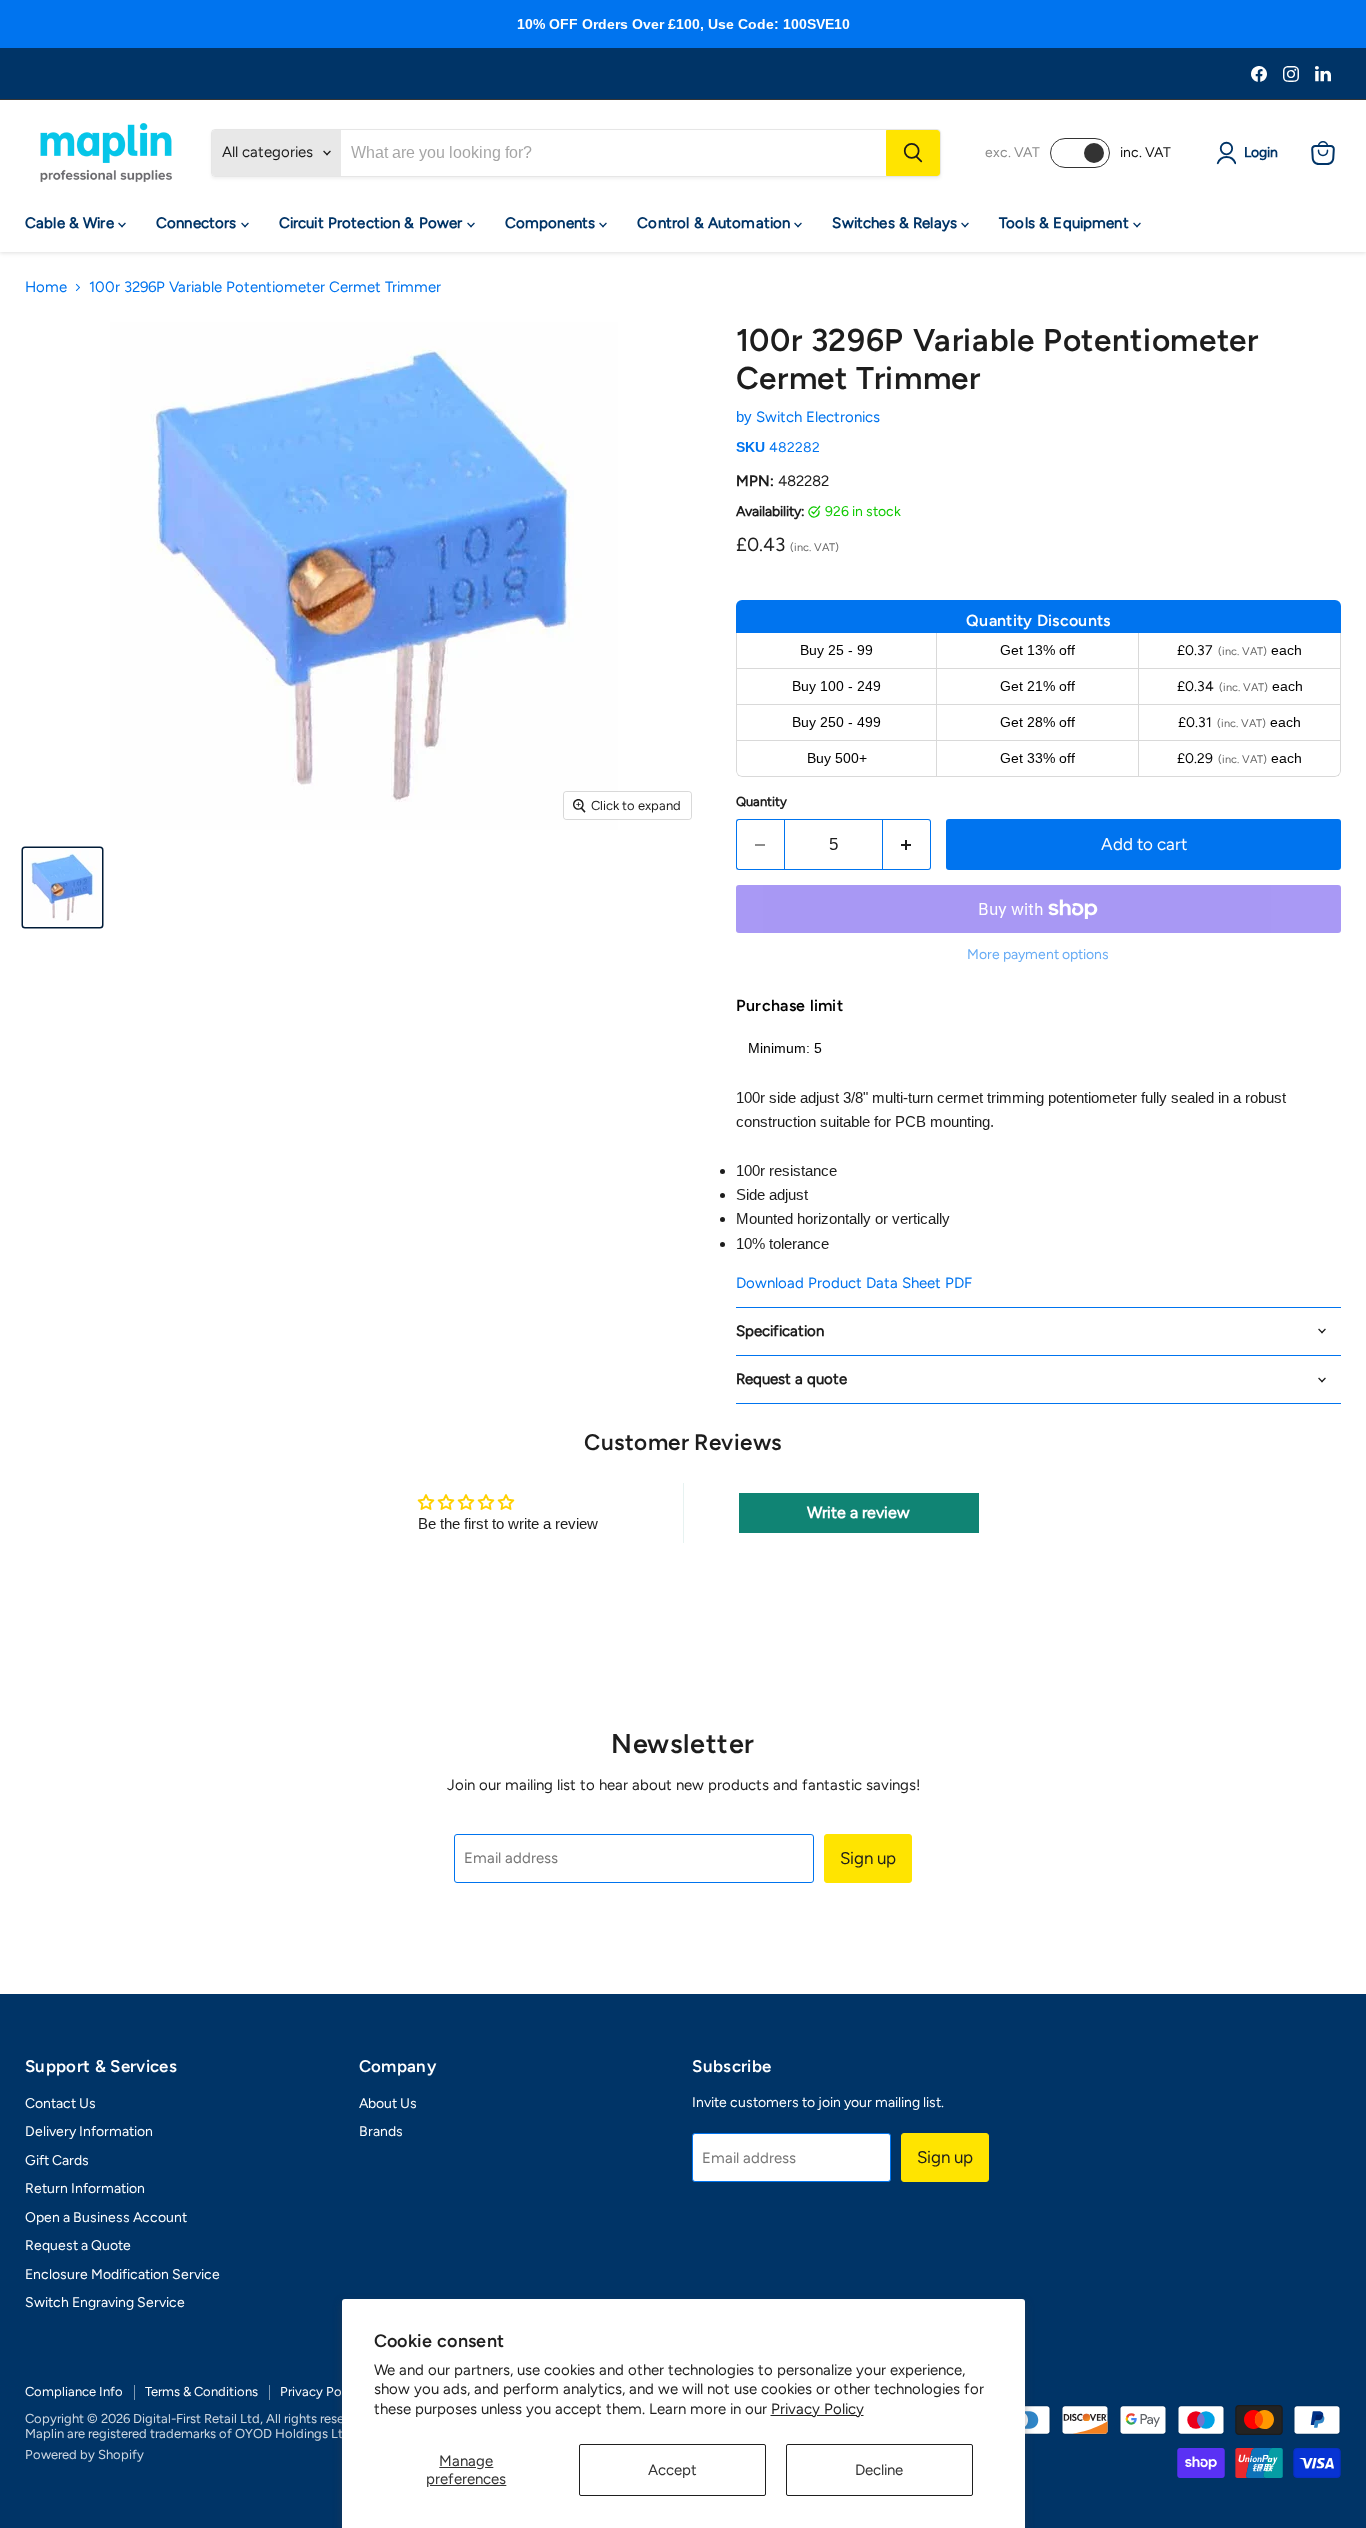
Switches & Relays (896, 223)
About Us (388, 2103)
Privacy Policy (817, 2409)
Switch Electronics (818, 417)
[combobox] (613, 153)
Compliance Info (74, 2391)
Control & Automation (715, 223)
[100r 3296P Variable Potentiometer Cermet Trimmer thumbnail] (62, 887)
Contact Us (60, 2103)
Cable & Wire (71, 223)
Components (552, 223)
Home (46, 287)
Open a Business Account (106, 2217)
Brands (381, 2131)
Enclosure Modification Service (122, 2274)
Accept (672, 2470)
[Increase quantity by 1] (907, 844)
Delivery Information (89, 2131)
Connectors (198, 223)
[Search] (913, 153)
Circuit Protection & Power (373, 223)
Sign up (868, 1858)
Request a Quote (78, 2245)
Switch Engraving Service (105, 2302)
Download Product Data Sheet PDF (854, 1283)
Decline (879, 2470)
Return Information (85, 2188)
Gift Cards (57, 2160)
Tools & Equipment (1066, 223)
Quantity (761, 801)
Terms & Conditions (201, 2391)
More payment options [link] (1038, 955)
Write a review (858, 1512)
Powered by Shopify (84, 2454)
